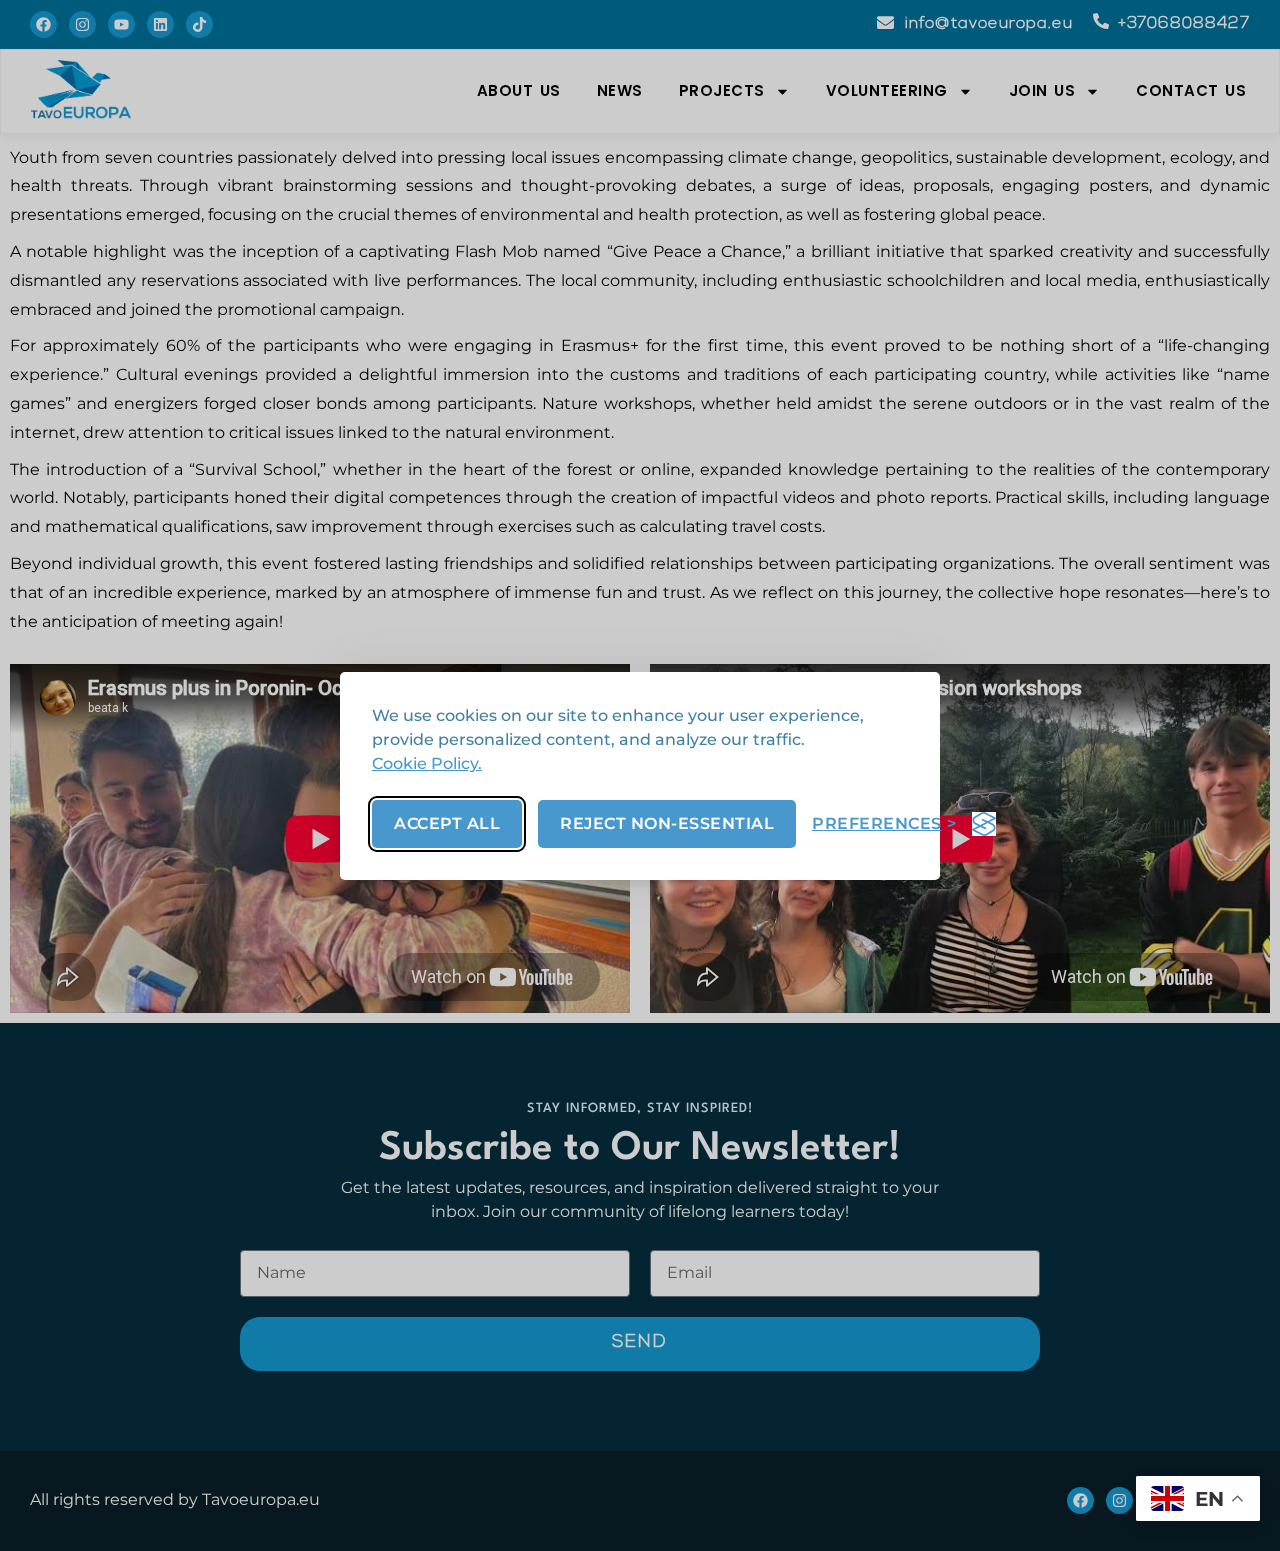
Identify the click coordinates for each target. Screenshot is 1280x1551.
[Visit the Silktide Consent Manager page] (984, 824)
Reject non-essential (667, 823)
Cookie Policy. (427, 763)
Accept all (447, 823)
